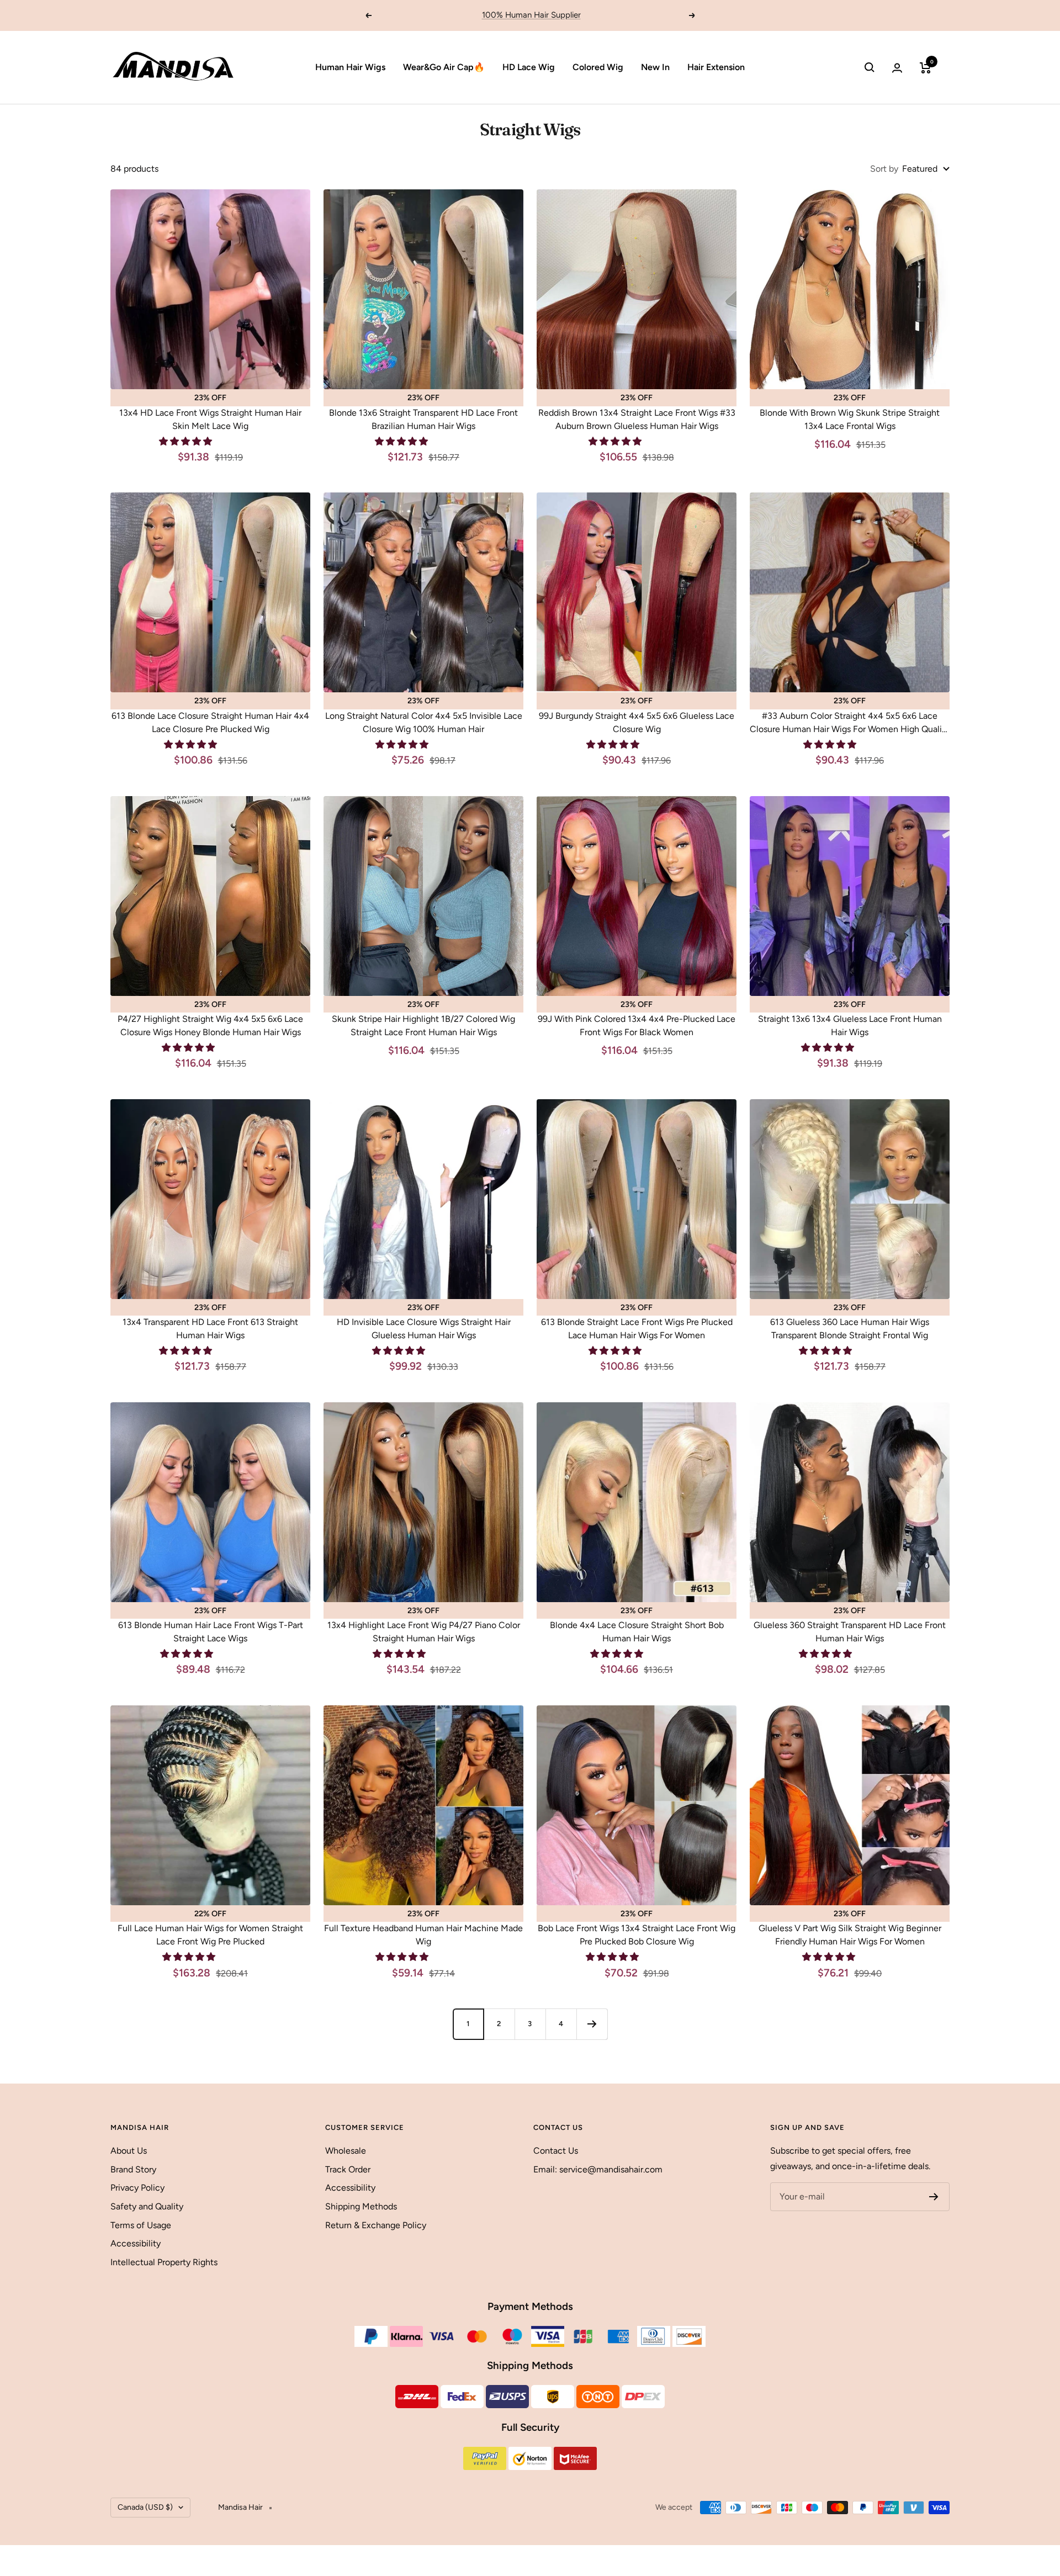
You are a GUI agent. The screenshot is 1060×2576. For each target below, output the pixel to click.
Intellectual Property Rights (164, 2262)
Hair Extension (716, 67)
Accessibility (136, 2243)
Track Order (348, 2169)
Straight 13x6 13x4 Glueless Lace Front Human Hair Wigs (850, 1025)
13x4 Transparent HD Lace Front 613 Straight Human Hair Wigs (210, 1329)
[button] (187, 441)
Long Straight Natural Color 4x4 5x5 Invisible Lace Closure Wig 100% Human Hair (424, 722)
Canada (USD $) (145, 2507)
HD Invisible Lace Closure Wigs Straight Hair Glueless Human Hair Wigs (424, 1329)
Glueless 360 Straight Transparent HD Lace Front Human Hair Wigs (850, 1632)
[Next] (592, 2024)
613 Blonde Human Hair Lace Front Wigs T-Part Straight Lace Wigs (211, 1632)
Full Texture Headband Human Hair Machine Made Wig (423, 1935)
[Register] (934, 2197)
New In (655, 67)
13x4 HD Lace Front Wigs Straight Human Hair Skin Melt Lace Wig (210, 419)
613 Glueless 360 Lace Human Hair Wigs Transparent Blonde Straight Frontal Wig (850, 1329)
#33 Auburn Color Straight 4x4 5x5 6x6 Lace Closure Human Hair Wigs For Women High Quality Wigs (850, 723)
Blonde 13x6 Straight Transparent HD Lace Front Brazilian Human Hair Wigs (423, 419)
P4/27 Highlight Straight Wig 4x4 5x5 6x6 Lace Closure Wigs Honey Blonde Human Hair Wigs (210, 1025)
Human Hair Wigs (350, 67)
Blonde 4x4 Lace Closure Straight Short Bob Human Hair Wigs (637, 1632)
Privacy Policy (137, 2188)
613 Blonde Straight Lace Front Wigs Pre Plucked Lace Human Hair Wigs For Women (637, 1329)
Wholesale (346, 2151)
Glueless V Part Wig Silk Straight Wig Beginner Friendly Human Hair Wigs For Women (850, 1935)
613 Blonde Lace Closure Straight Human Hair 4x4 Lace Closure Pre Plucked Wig (210, 722)
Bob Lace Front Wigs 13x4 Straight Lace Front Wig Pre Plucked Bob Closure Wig (637, 1935)
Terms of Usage (141, 2225)
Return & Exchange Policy (376, 2225)
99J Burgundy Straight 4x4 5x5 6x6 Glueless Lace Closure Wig (637, 722)
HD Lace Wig (529, 67)
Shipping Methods (361, 2206)
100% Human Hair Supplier (531, 15)
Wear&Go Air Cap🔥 (444, 67)
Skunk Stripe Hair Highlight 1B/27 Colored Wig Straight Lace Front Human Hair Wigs (423, 1025)
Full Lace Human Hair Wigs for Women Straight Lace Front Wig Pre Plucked (210, 1935)
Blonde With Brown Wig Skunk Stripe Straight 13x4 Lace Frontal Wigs (850, 419)
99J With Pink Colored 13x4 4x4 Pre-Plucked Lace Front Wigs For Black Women (637, 1025)
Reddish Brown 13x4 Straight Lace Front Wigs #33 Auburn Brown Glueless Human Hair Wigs (637, 419)
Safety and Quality (147, 2206)
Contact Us (556, 2151)
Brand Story (133, 2169)
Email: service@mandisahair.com (598, 2169)
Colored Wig (598, 67)
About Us (129, 2151)
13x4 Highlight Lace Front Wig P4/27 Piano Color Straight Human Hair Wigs (424, 1632)
